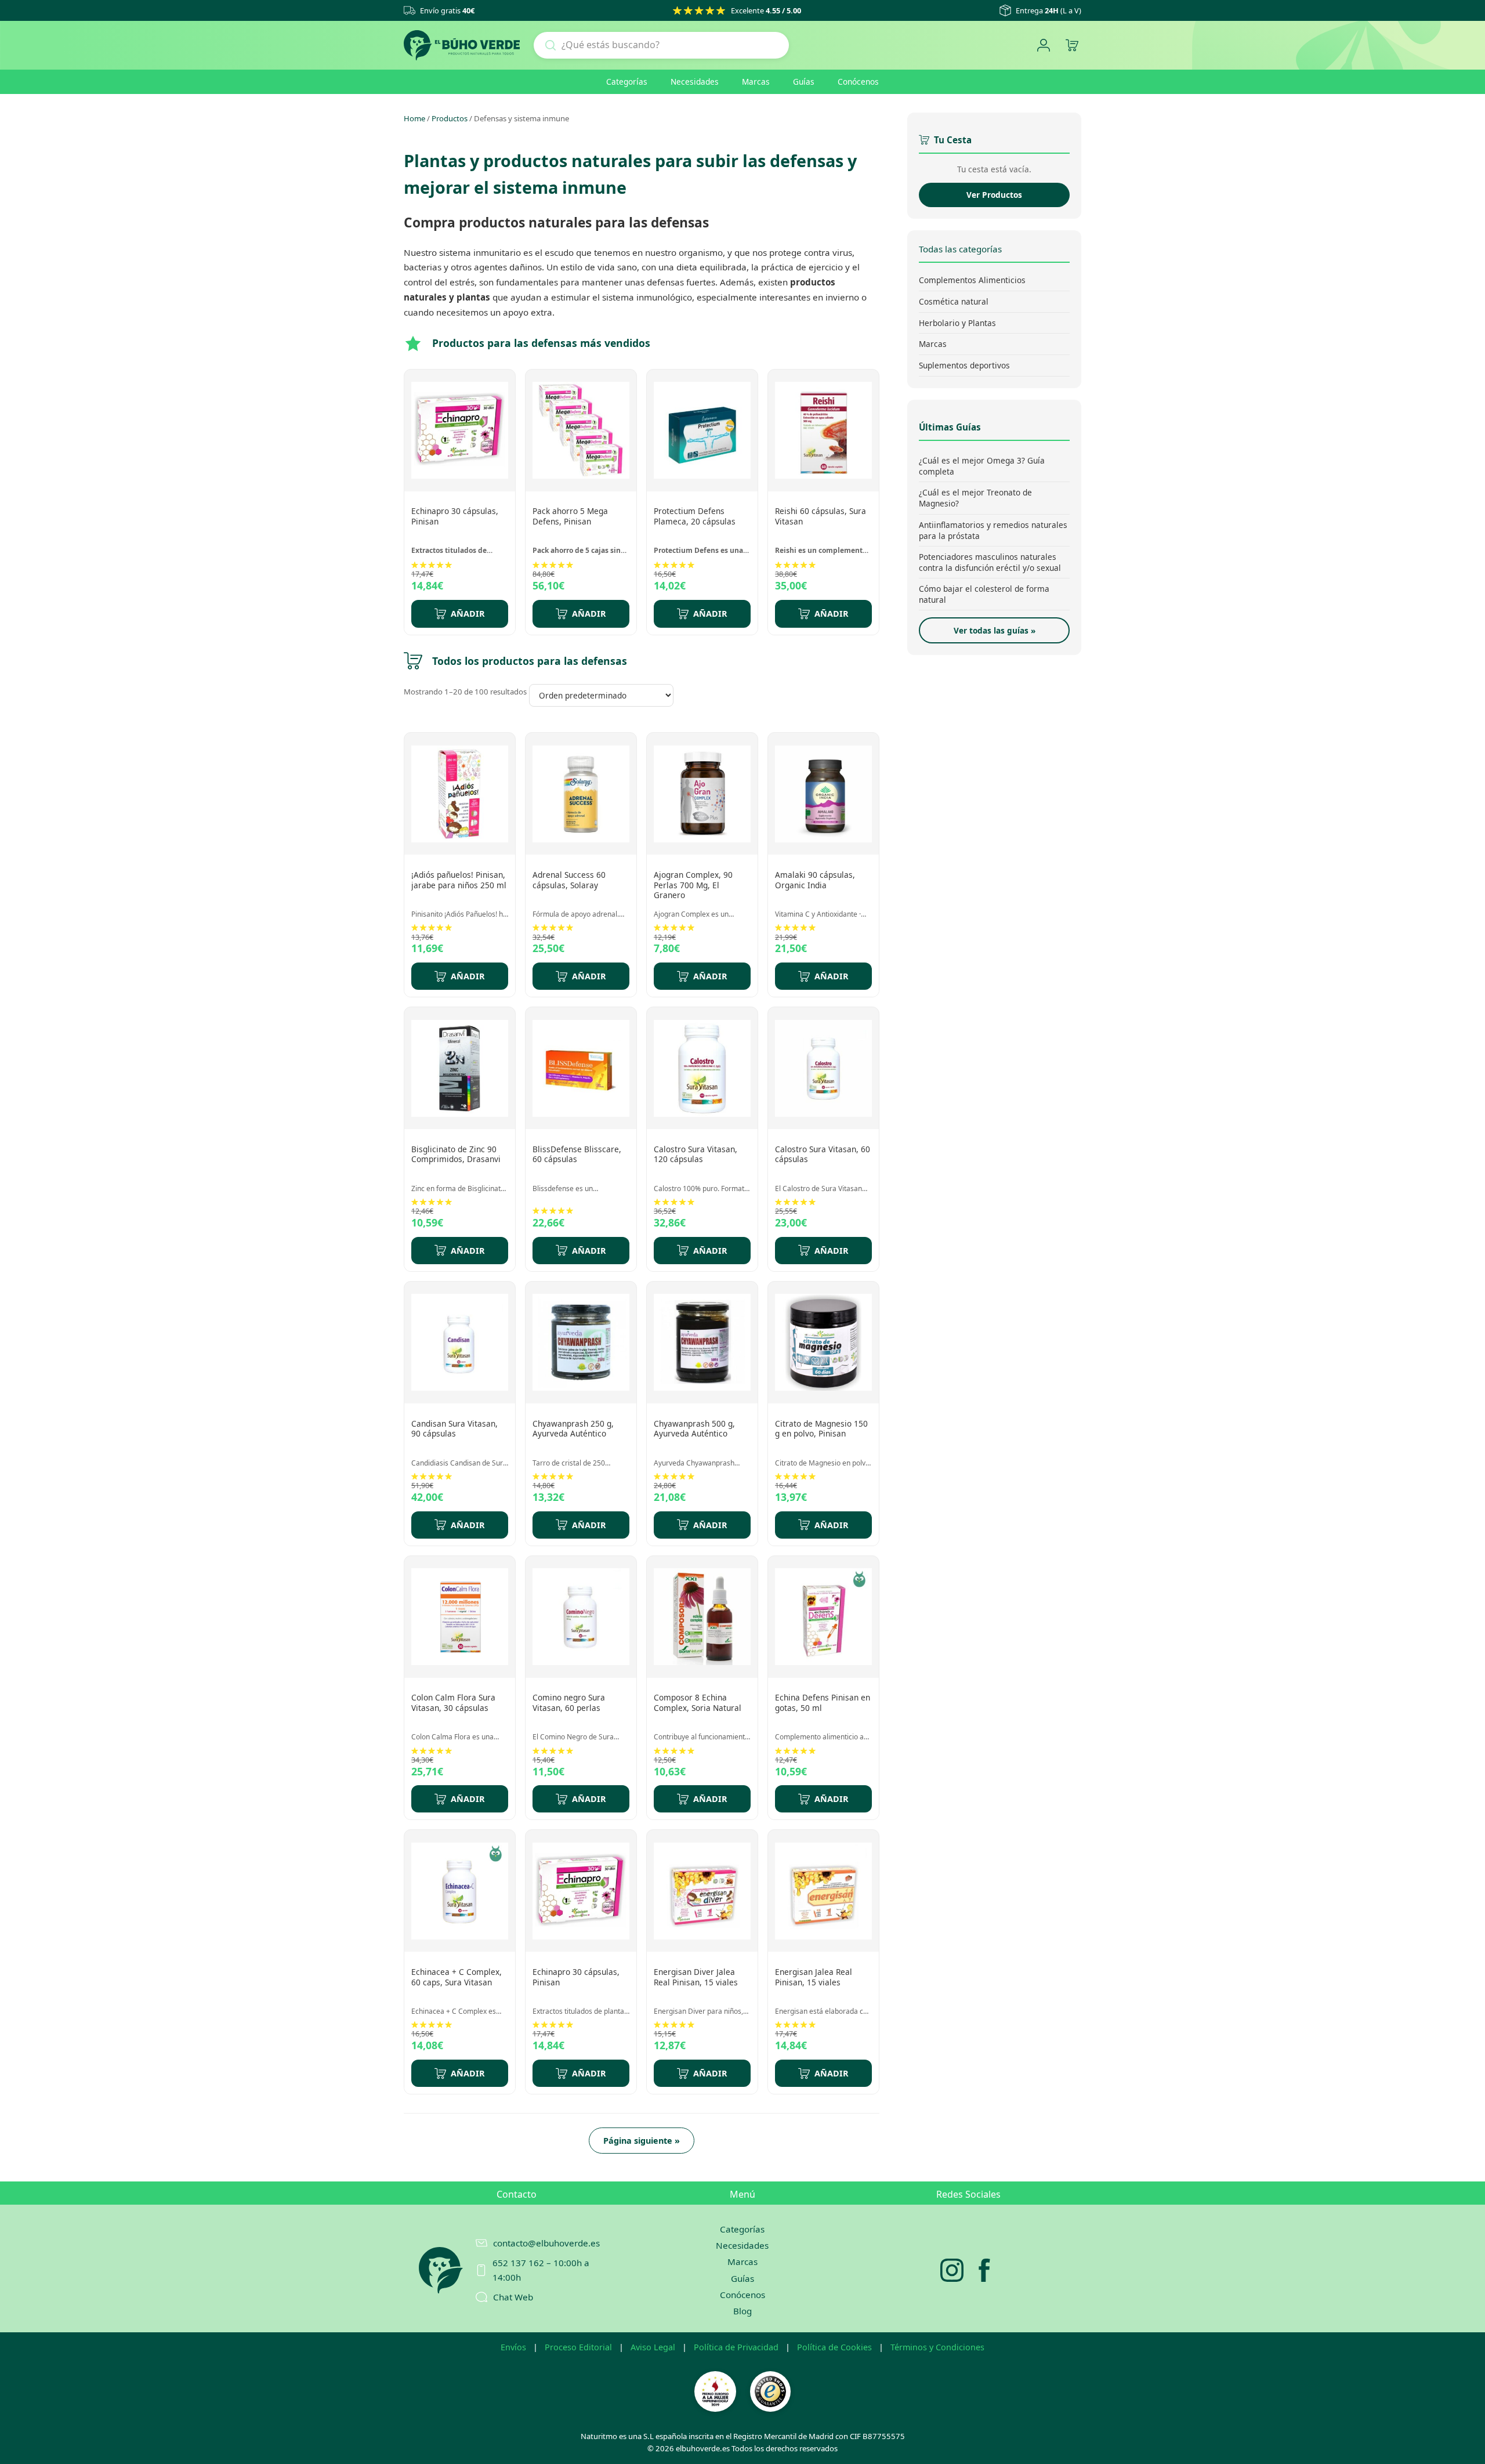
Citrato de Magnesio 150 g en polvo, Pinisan (821, 1429)
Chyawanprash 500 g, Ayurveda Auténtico (694, 1429)
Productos (450, 118)
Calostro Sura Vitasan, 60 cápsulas (823, 1154)
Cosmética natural (954, 301)
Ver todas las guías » (995, 630)
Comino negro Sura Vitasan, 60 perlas (569, 1703)
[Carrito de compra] (1072, 46)
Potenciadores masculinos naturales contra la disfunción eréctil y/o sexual (990, 562)
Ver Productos (994, 195)
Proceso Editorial (578, 2347)
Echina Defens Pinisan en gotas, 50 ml (823, 1703)
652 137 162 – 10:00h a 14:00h (541, 2270)
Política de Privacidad (736, 2347)
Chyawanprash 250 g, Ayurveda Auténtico (573, 1429)
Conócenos (858, 82)
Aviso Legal (653, 2347)
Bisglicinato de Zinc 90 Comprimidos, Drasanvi (456, 1154)
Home (414, 118)
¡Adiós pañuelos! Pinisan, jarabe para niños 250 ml (459, 880)
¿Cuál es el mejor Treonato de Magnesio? (975, 498)
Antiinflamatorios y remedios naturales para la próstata (993, 530)
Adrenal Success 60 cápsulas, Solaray (569, 880)
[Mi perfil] (1043, 46)
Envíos (513, 2347)
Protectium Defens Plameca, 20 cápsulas (695, 516)
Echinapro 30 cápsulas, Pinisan (455, 516)
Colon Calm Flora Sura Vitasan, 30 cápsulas (453, 1703)
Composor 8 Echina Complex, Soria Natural (698, 1703)
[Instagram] (952, 2270)
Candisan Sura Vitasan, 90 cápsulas (454, 1429)
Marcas (756, 82)
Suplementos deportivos (964, 365)
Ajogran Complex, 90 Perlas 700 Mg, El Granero (693, 885)
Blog (742, 2311)
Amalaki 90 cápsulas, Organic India (815, 880)
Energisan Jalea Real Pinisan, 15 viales (814, 1977)
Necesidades (695, 82)
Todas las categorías (960, 249)
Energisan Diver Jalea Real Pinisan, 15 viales (696, 1977)
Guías (804, 82)
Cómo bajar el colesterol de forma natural (984, 594)
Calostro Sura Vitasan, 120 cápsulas (696, 1154)
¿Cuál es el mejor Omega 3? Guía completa (982, 466)
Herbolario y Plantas (957, 322)
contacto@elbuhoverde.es (546, 2243)
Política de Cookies (834, 2347)
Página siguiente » (642, 2141)
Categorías (627, 82)
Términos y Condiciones (937, 2347)
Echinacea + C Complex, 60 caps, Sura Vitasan (457, 1977)
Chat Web (513, 2297)
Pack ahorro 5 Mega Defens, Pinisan (570, 516)
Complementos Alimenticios (972, 280)
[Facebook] (984, 2270)
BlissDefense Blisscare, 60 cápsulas (577, 1154)
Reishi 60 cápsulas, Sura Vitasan (821, 516)
